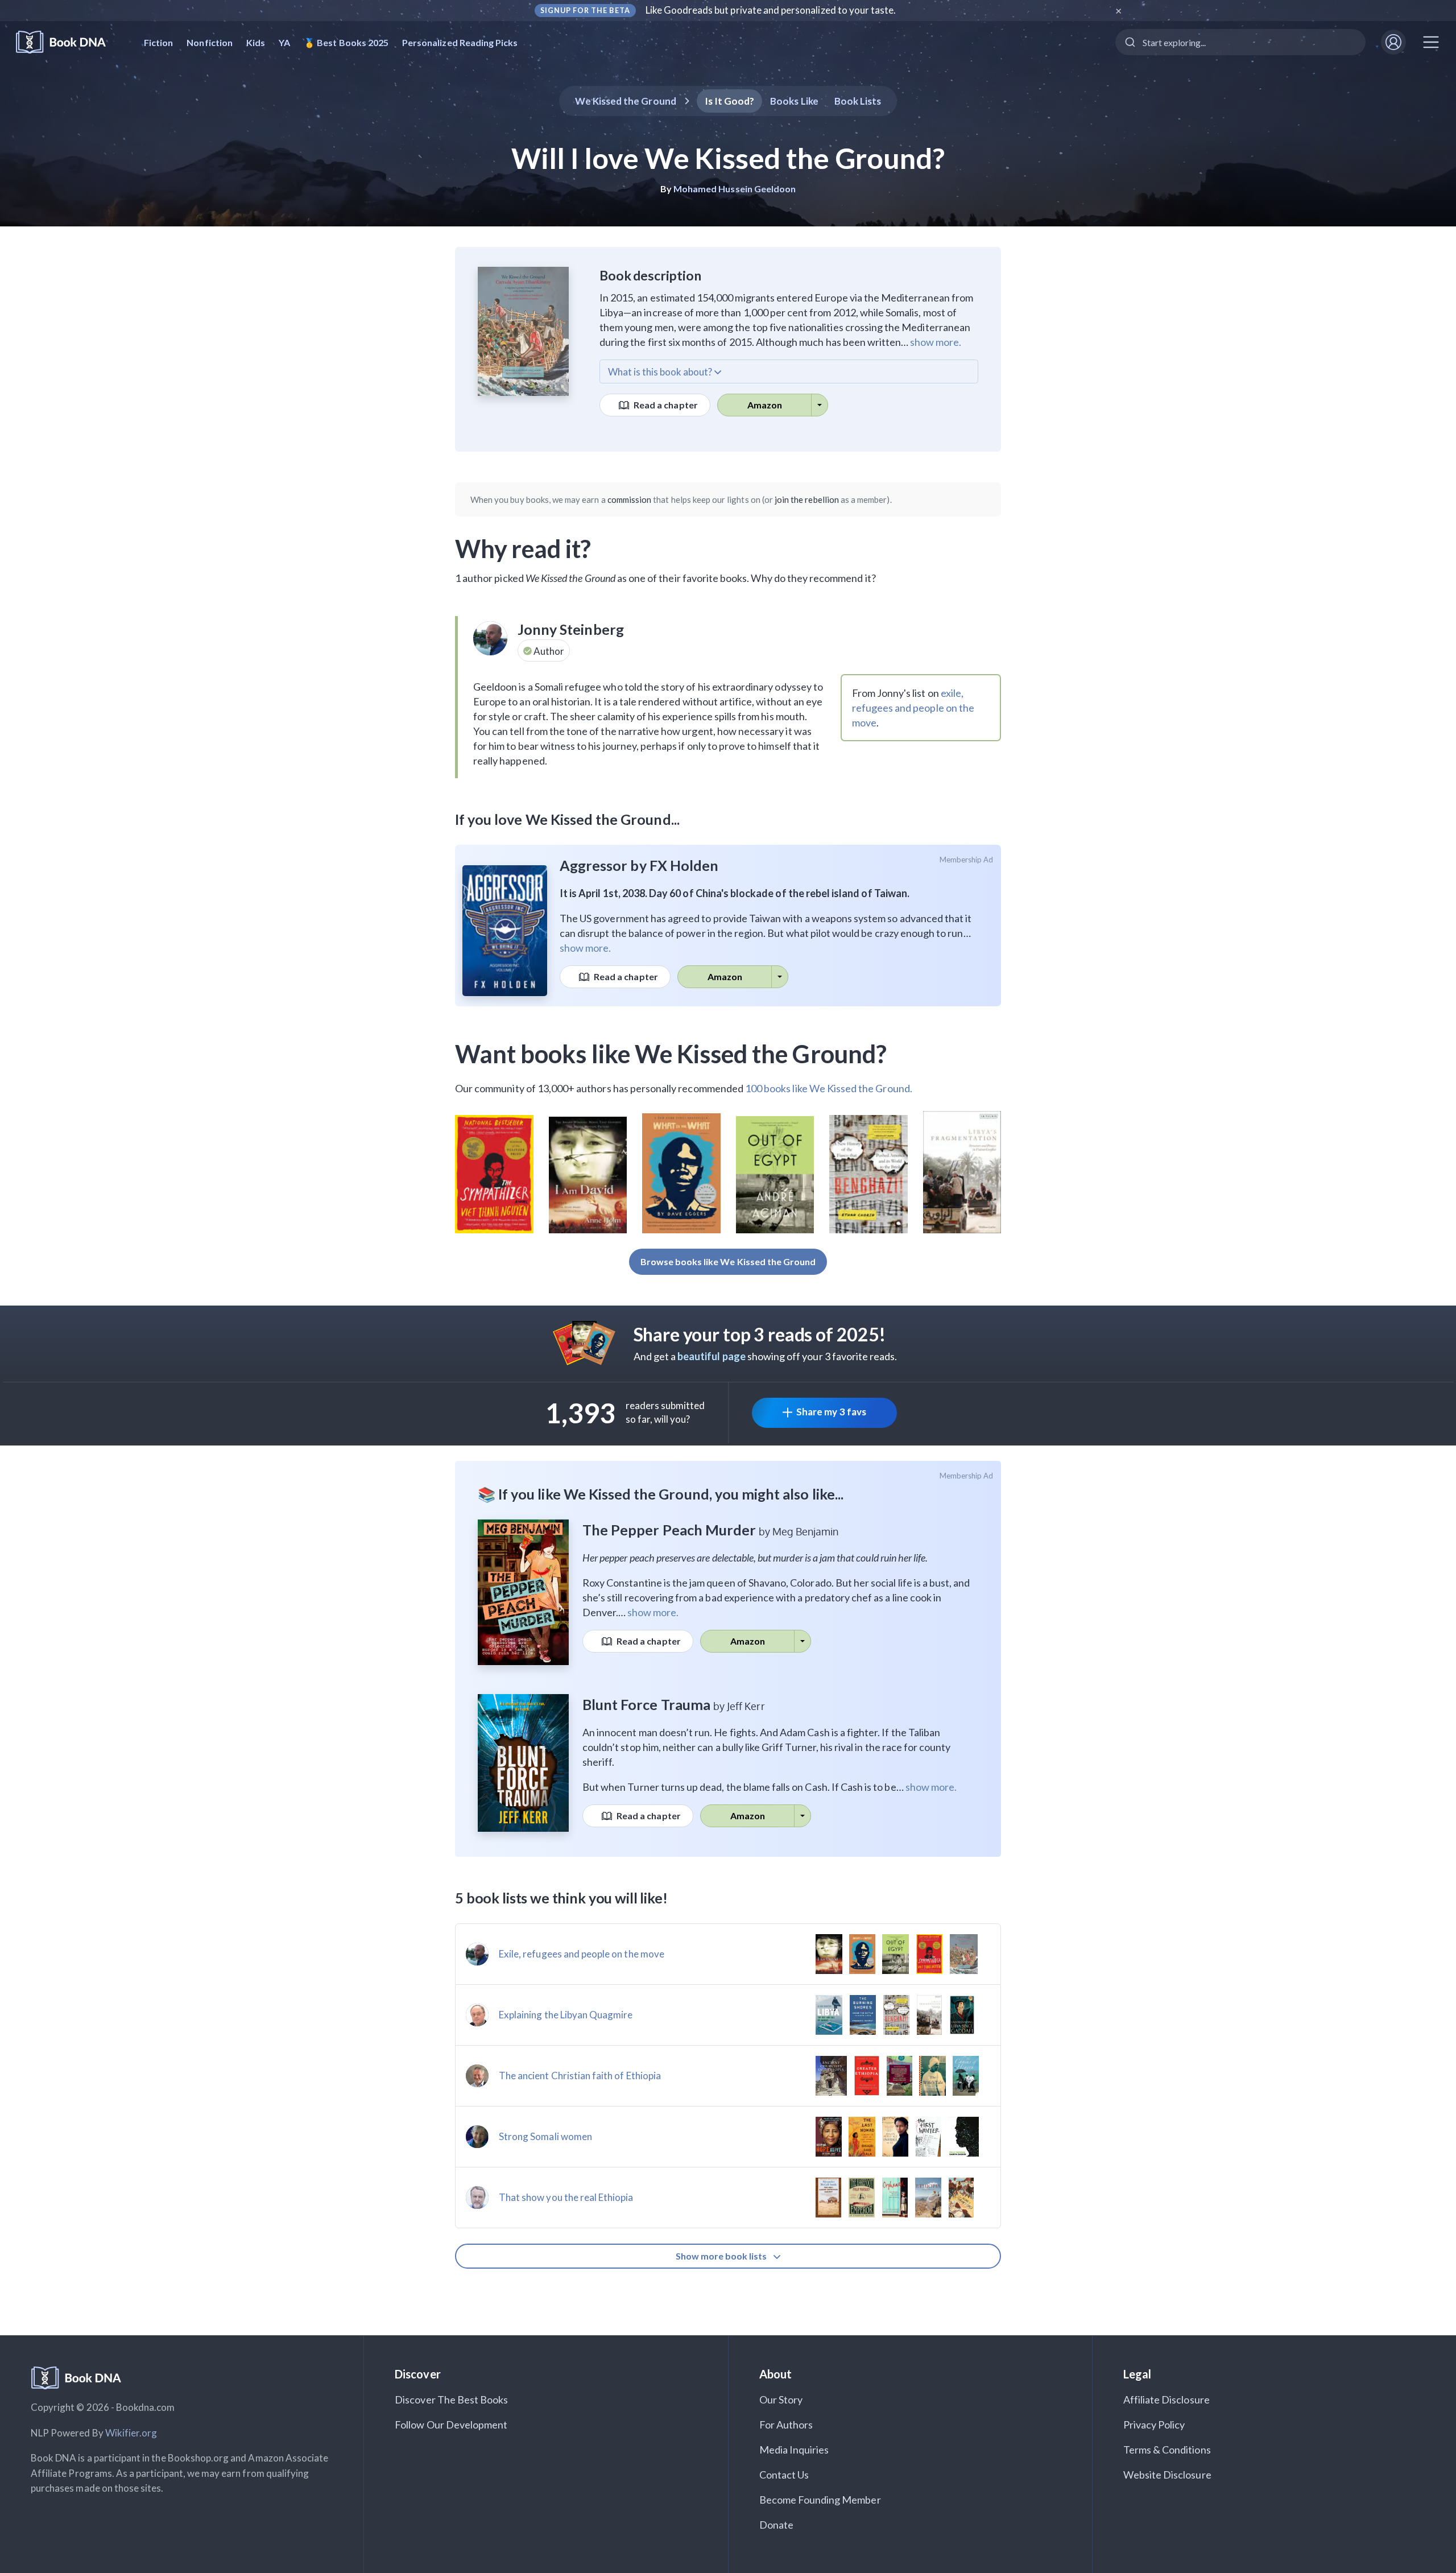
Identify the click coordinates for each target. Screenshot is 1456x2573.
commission (630, 499)
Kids (256, 42)
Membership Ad (967, 860)
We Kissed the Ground (626, 101)
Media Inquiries (794, 2450)
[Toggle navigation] (1431, 42)
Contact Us (784, 2475)
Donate (776, 2525)
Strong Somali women (545, 2136)
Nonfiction (210, 42)
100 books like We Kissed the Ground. (829, 1088)
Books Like (794, 101)
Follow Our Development (451, 2425)
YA (284, 42)
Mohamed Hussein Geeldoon (735, 189)
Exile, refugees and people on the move (582, 1954)
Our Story (781, 2399)
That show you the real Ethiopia (566, 2197)
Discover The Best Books (451, 2399)
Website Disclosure (1167, 2475)
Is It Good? (730, 101)
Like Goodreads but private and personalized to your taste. (771, 10)
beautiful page (712, 1356)
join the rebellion (807, 499)
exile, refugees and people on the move (913, 708)
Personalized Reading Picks (460, 42)
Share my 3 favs (831, 1412)
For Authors (786, 2425)
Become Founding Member (820, 2500)
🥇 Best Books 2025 (346, 42)
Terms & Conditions (1167, 2450)
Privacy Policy (1154, 2425)
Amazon (765, 405)
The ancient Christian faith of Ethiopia (580, 2076)
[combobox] (1240, 42)
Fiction (158, 42)
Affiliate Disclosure (1167, 2399)
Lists (858, 101)
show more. (936, 342)
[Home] (69, 42)
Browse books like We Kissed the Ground (728, 1261)
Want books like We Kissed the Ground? (671, 1054)
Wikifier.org (131, 2433)
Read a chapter (665, 405)
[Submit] (1129, 42)
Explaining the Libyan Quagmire (566, 2015)
